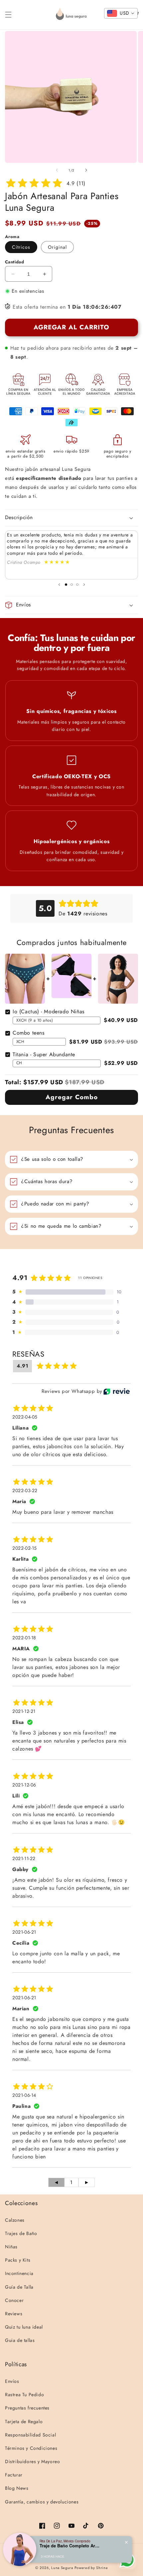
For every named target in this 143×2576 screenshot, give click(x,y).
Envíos (12, 2381)
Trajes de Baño (21, 2233)
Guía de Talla (19, 2287)
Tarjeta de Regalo (24, 2421)
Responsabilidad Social (30, 2435)
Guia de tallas (20, 2340)
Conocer (14, 2300)
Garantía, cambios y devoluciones (42, 2502)
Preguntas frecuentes (27, 2408)
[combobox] (121, 13)
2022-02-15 (25, 1548)
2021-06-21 (24, 1932)
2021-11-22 (24, 1858)
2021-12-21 (24, 1711)
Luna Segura (62, 2568)
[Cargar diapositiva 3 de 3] (77, 585)
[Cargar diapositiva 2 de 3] (72, 585)
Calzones (15, 2220)
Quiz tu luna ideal (24, 2327)
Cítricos (21, 247)
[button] (8, 15)
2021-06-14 (24, 2095)
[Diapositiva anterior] (59, 584)
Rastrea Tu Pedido (24, 2395)
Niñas (11, 2247)
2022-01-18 (24, 1638)
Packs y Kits (18, 2260)
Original (57, 247)
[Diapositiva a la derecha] (86, 170)
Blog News (17, 2488)
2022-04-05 (25, 1417)
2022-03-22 (25, 1490)
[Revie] (117, 1391)
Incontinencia (19, 2273)
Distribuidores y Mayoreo (32, 2461)
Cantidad (14, 262)
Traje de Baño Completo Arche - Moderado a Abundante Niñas (70, 2546)
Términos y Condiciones (31, 2448)
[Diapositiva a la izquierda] (57, 170)
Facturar (14, 2475)
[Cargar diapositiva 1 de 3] (66, 585)
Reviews (14, 2314)
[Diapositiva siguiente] (84, 584)
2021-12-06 (24, 1785)
